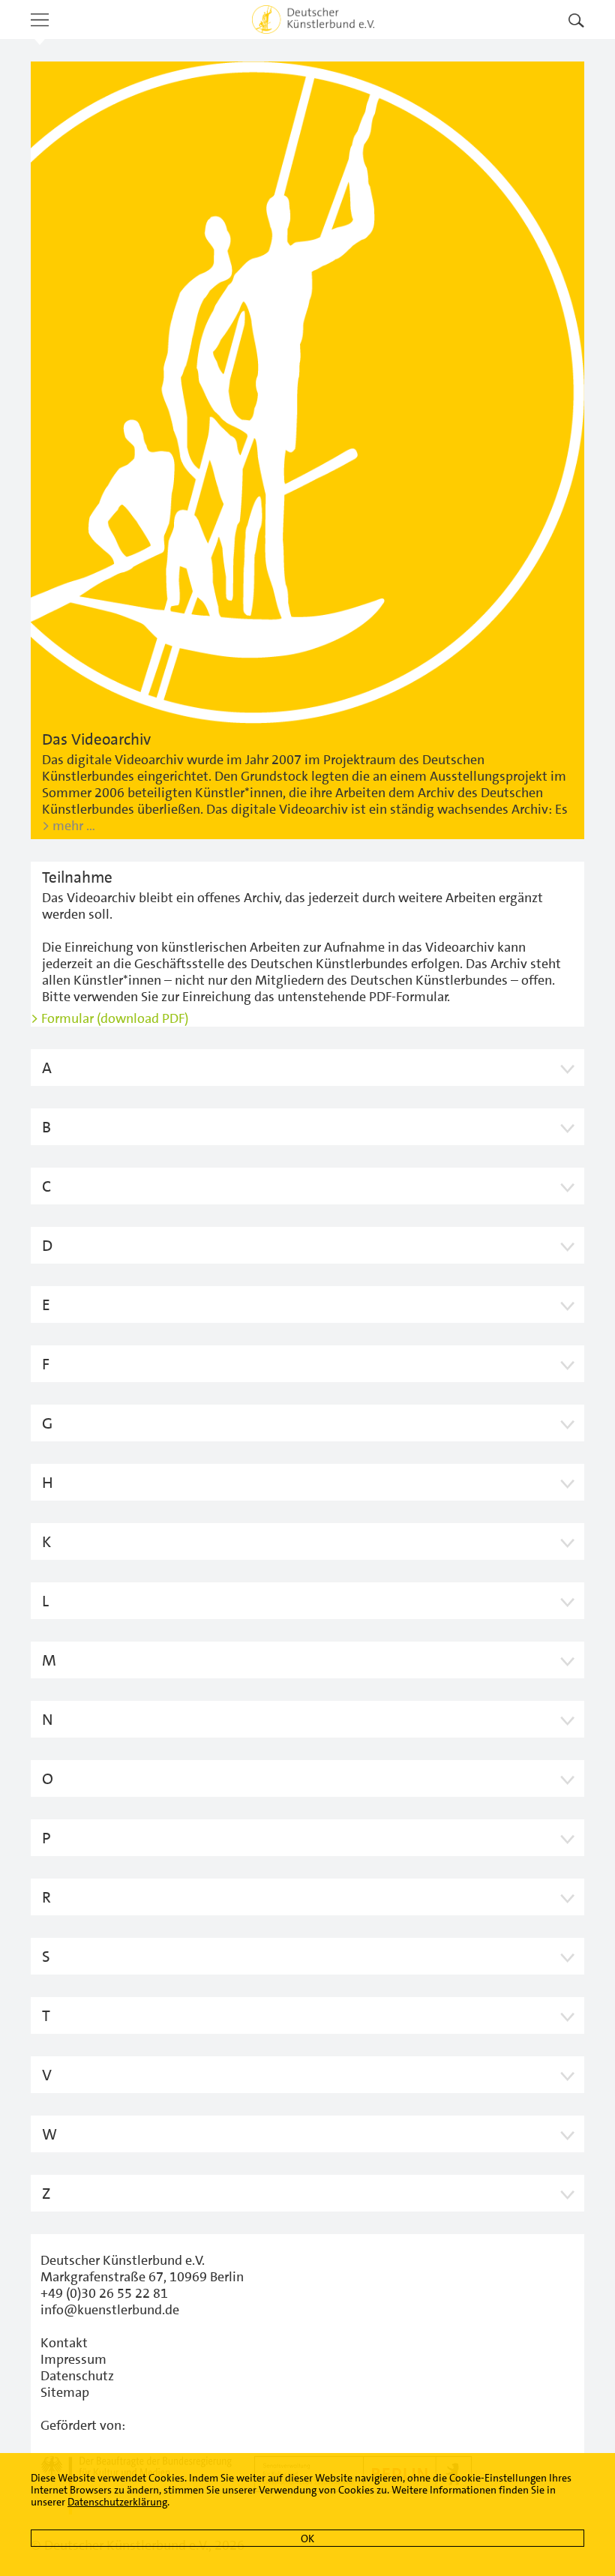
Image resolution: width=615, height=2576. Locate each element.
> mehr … (69, 826)
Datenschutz (77, 2376)
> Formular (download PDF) (109, 1018)
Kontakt (64, 2343)
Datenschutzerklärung (117, 2502)
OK (307, 2539)
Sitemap (65, 2392)
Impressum (73, 2359)
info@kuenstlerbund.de (110, 2310)
